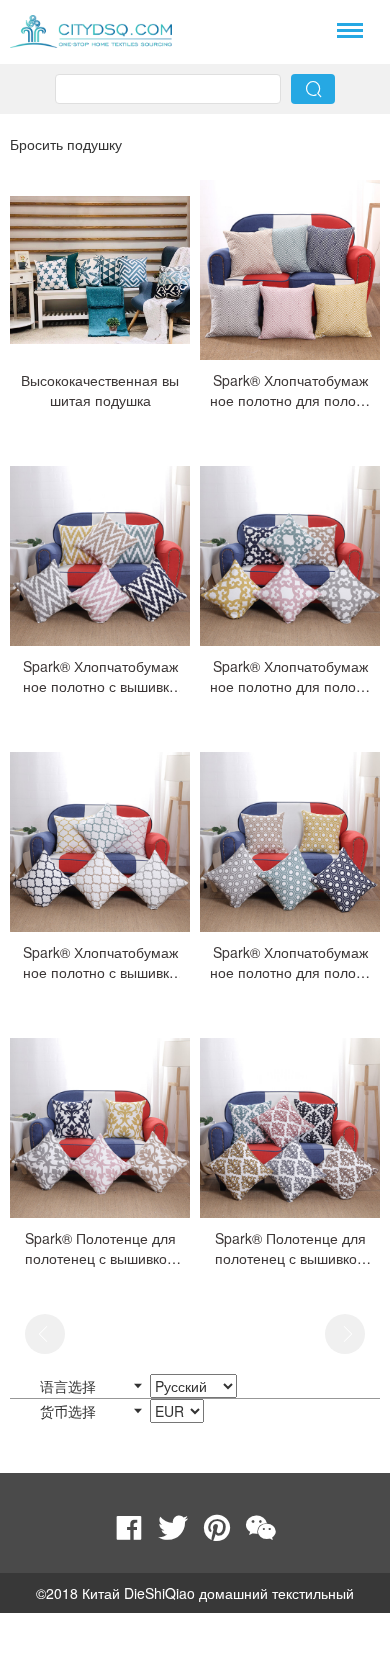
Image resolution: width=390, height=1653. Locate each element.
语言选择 (70, 1386)
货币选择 (70, 1411)
